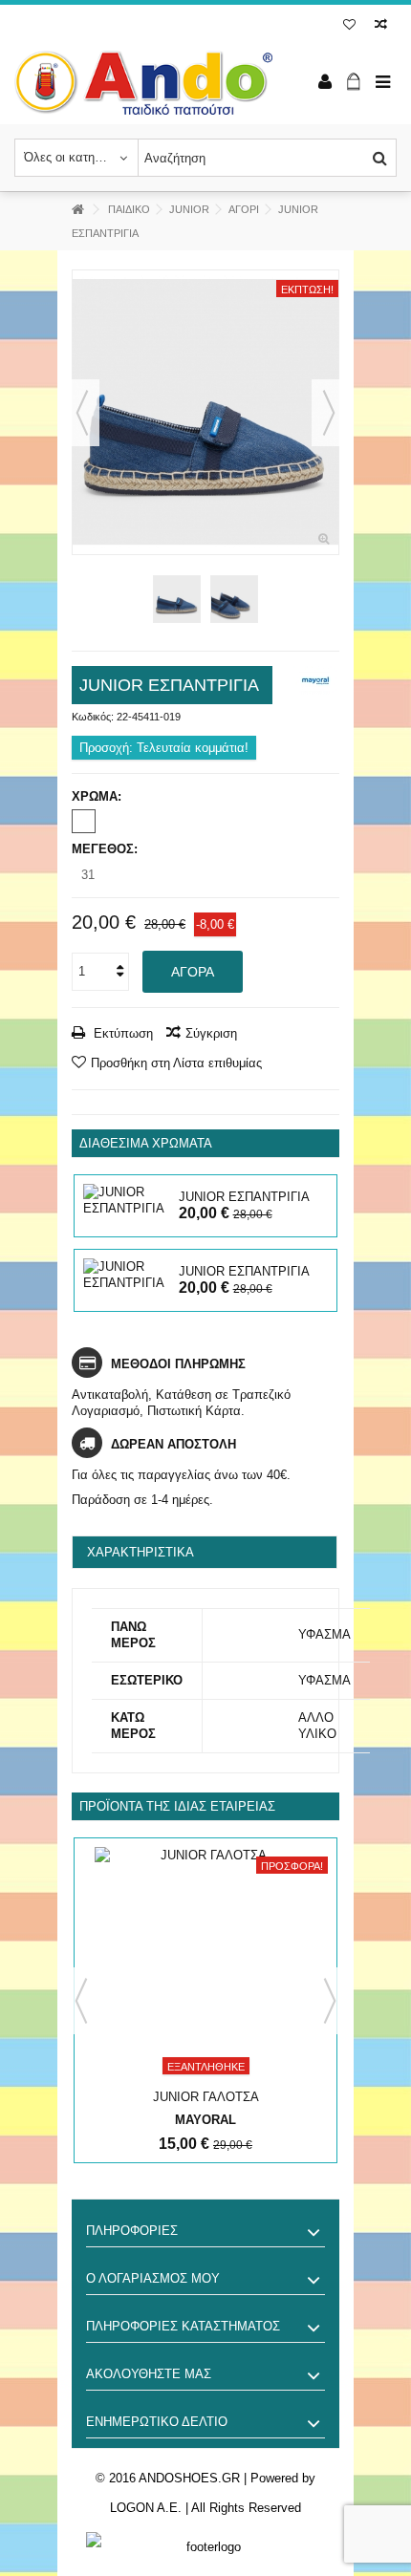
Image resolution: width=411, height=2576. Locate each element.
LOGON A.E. (146, 2508)
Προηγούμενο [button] (82, 413)
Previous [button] (81, 2001)
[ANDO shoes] (143, 83)
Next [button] (330, 2001)
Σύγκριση (211, 1033)
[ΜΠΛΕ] (84, 821)
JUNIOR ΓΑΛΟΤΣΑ (206, 2097)
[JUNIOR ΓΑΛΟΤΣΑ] (205, 1965)
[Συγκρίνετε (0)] (381, 26)
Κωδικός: (93, 717)
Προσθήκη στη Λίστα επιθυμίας (176, 1063)
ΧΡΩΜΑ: (98, 796)
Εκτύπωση (121, 1033)
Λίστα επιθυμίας (349, 26)
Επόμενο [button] (329, 413)
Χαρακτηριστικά (141, 1552)
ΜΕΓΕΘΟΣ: (107, 849)
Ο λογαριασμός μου (153, 2278)
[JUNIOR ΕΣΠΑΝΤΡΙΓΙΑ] (205, 412)
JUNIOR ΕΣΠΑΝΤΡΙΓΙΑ (244, 1197)
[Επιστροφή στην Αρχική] (77, 210)
